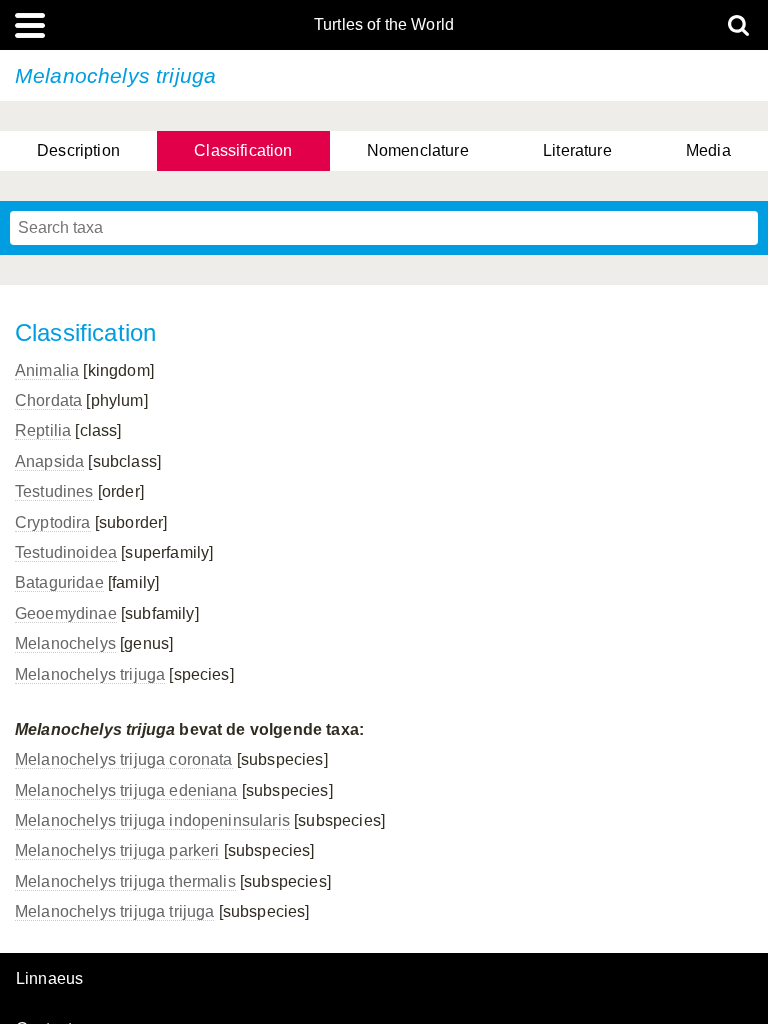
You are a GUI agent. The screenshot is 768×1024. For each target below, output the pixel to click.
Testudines (54, 491)
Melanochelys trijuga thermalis (125, 881)
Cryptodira (53, 522)
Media (708, 150)
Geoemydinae (66, 613)
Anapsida (49, 461)
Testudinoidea (66, 552)
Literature (577, 150)
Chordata (48, 400)
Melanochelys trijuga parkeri (117, 850)
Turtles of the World (384, 25)
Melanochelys (65, 643)
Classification (243, 150)
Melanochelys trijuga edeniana (126, 790)
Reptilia (43, 430)
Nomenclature (418, 150)
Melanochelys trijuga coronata (124, 759)
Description (78, 150)
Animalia (47, 370)
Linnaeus (49, 979)
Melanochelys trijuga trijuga (114, 911)
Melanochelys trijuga (90, 674)
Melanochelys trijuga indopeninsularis (152, 820)
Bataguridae (59, 582)
